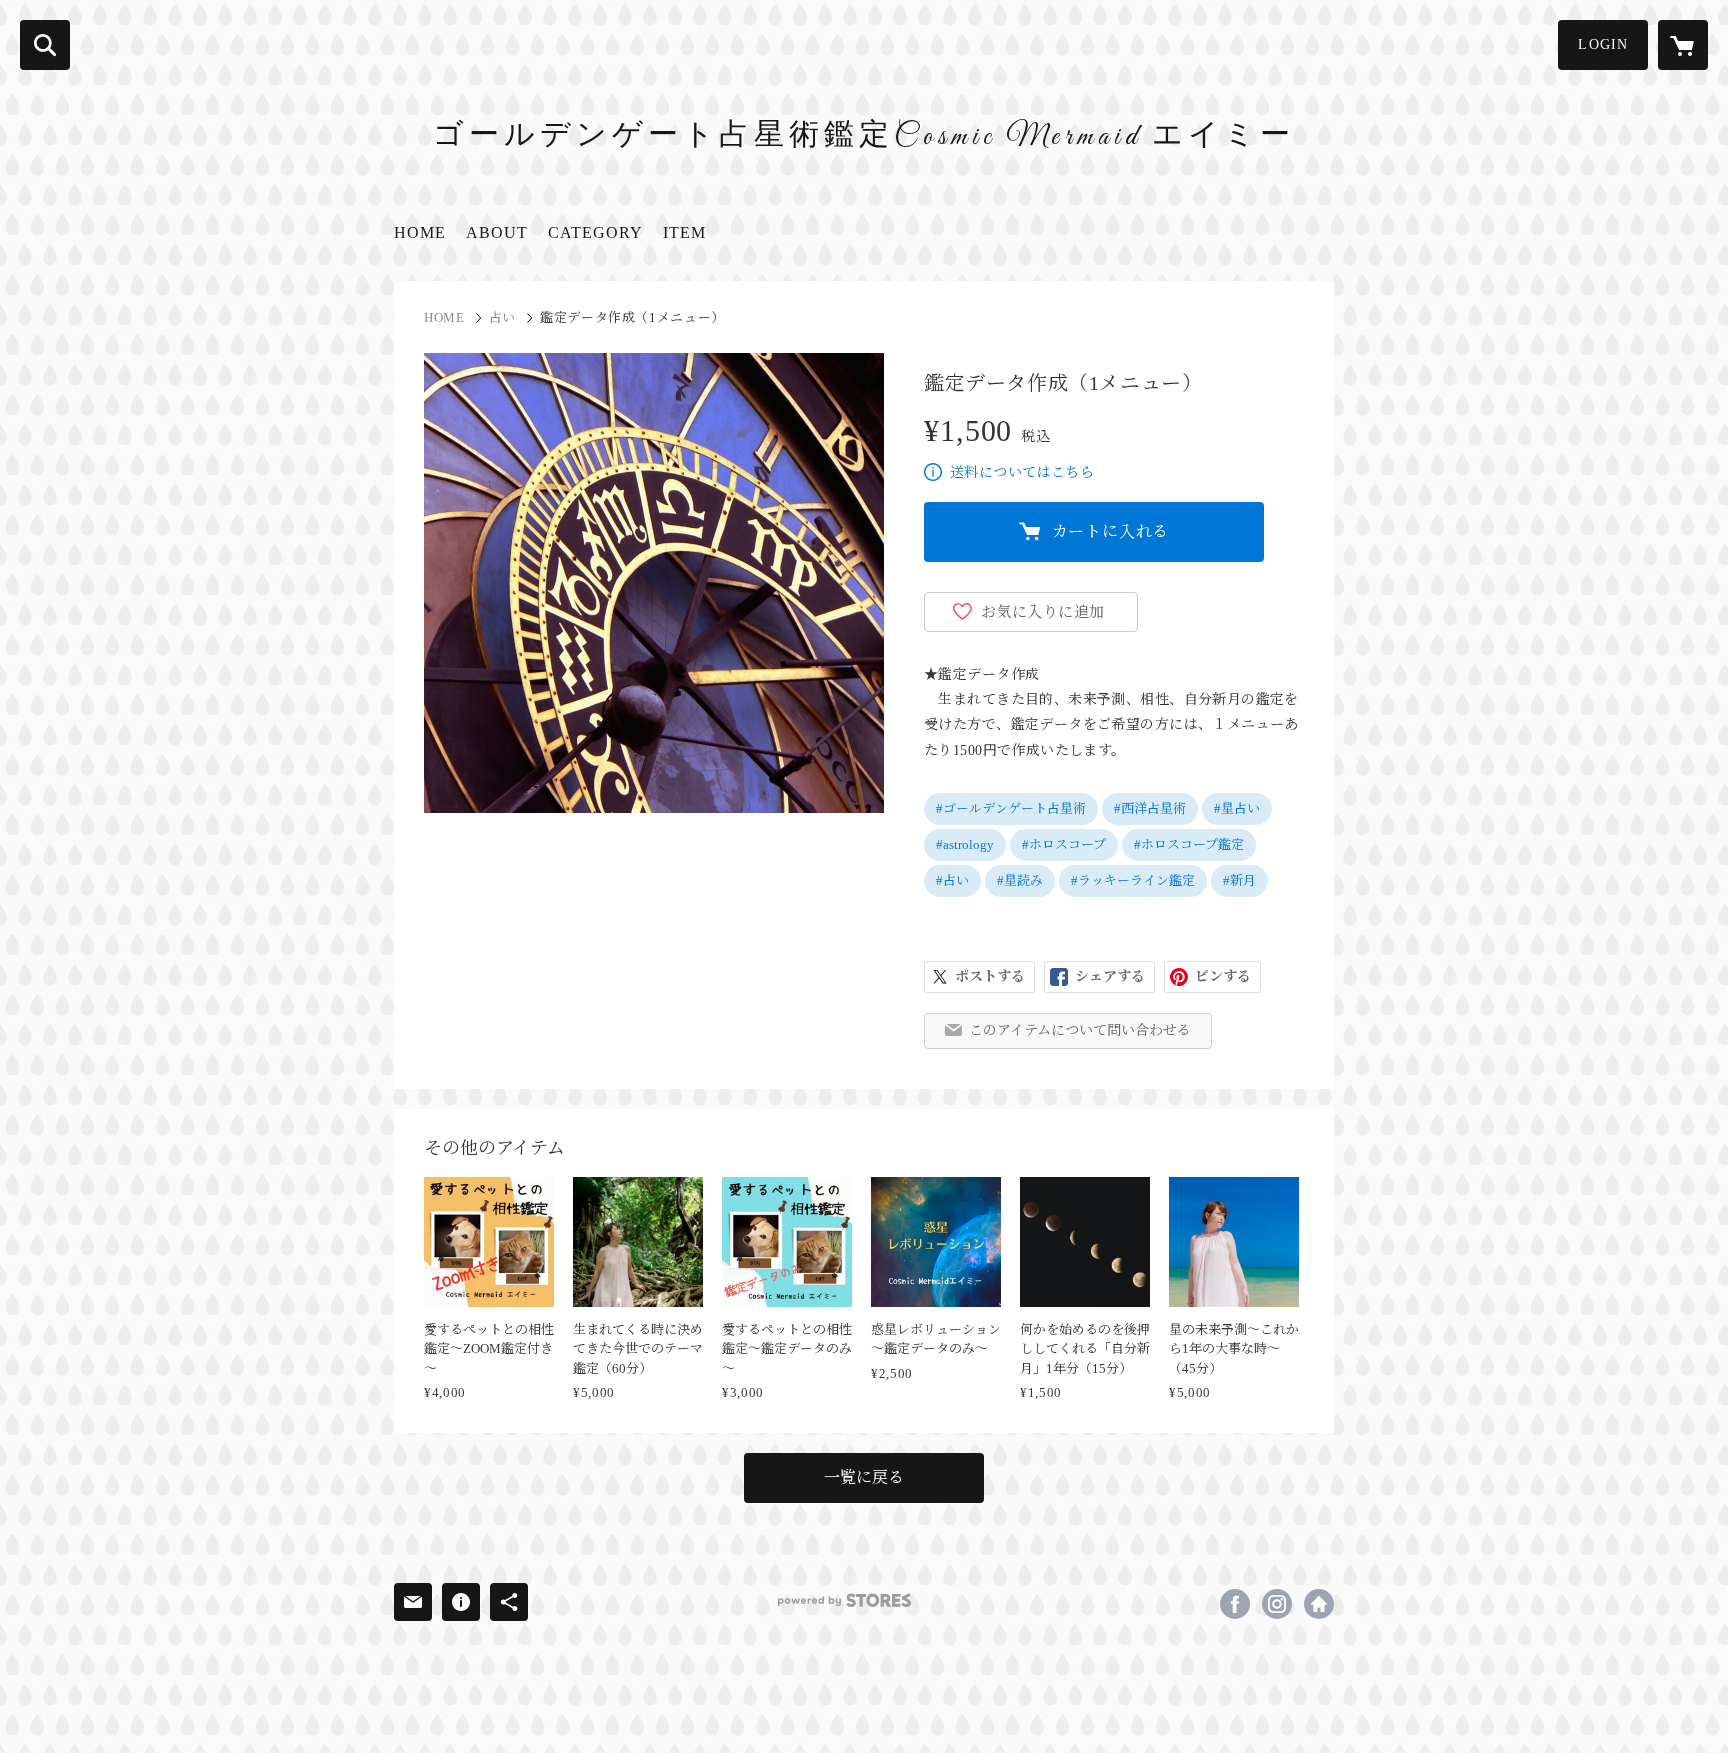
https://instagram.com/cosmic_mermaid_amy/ (1277, 1604)
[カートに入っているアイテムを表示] (1683, 45)
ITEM (684, 232)
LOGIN (1603, 44)
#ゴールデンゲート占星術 (1011, 808)
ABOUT (497, 232)
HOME (420, 232)
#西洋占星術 (1150, 808)
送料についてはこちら (1022, 472)
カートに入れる (1111, 531)
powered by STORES (844, 1600)
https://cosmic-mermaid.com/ (1319, 1604)
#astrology (965, 844)
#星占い (1237, 808)
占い (502, 317)
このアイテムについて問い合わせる (1080, 1030)
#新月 (1239, 880)
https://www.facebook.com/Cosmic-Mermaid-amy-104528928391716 (1235, 1604)
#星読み (1020, 880)
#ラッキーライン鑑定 (1133, 880)
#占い (952, 880)
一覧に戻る (864, 1477)
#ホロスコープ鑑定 (1189, 844)
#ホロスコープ (1064, 844)
